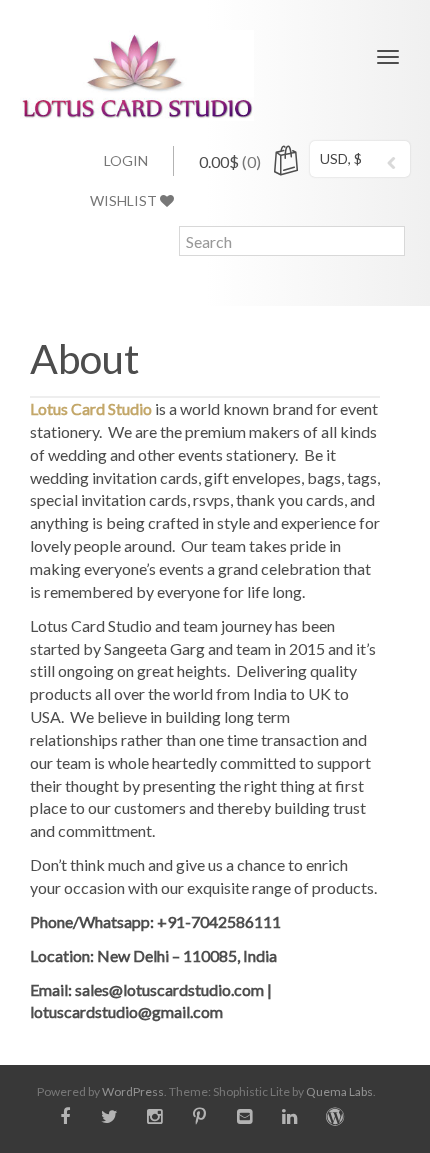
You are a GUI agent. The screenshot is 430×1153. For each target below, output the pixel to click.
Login (126, 160)
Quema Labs (339, 1091)
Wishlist (125, 200)
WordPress (133, 1091)
